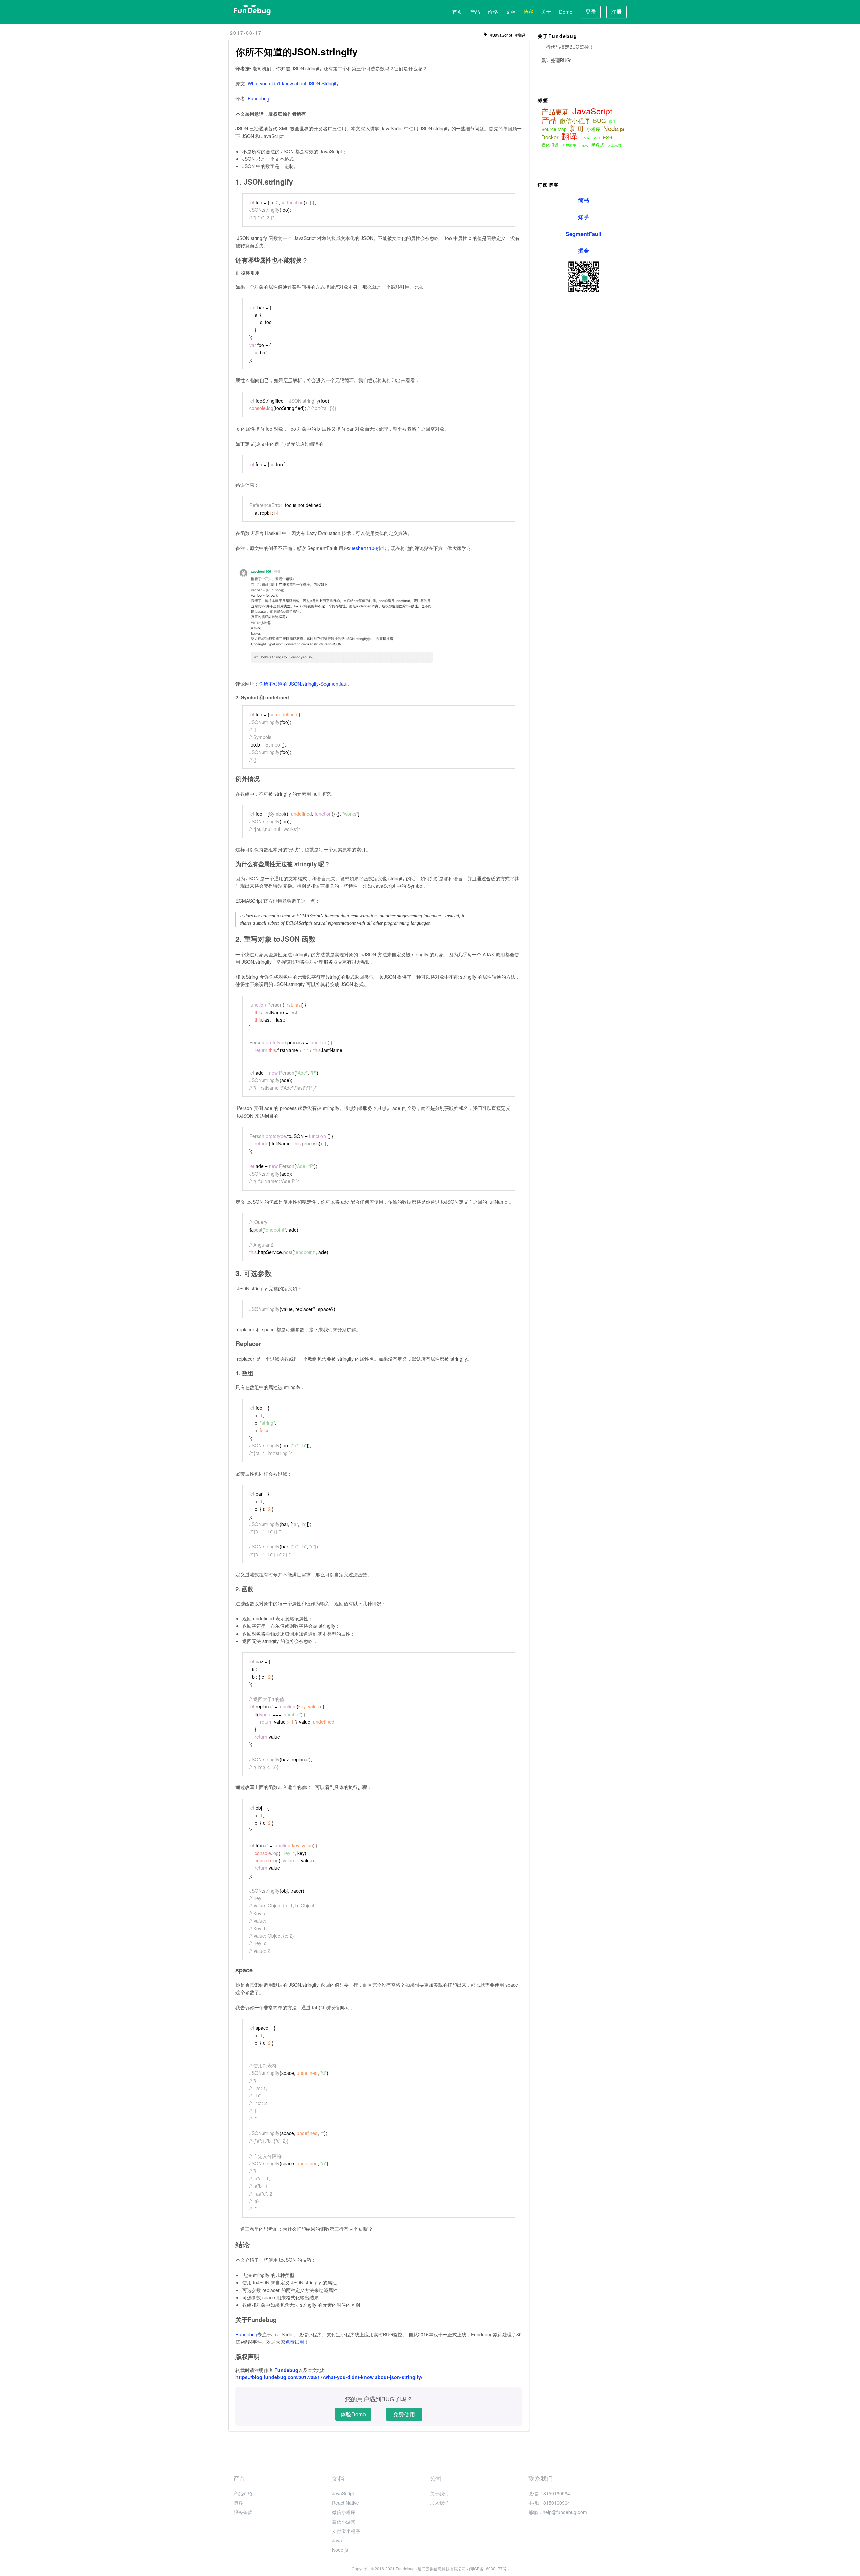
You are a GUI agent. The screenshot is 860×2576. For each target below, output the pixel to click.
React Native (346, 2503)
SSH (596, 138)
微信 (612, 122)
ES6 (607, 137)
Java (337, 2540)
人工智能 (615, 145)
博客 (528, 12)
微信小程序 (575, 121)
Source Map (554, 129)
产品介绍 (243, 2493)
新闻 (576, 128)
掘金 (584, 251)
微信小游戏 (344, 2522)
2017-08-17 (246, 33)
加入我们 (439, 2503)
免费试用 (295, 2342)
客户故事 (569, 145)
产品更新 (555, 111)
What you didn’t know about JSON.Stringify (293, 83)
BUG (599, 121)
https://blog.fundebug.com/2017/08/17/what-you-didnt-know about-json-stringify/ (329, 2377)
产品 (475, 12)
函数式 (598, 145)
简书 (584, 200)
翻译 (522, 35)
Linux (585, 138)
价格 (493, 12)
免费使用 (404, 2414)
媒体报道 (550, 145)
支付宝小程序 (346, 2531)
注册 (616, 12)
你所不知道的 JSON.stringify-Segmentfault (304, 684)
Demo (566, 12)
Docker (550, 137)
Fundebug (259, 98)
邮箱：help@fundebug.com (558, 2512)
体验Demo (353, 2414)
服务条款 (243, 2512)
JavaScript (502, 35)
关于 (546, 12)
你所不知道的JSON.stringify (297, 52)
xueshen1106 (362, 548)
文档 (511, 12)
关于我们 (439, 2493)
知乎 (584, 217)
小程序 (593, 129)
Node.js (614, 128)
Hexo (584, 145)
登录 (591, 12)
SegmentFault (584, 234)
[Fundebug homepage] (252, 10)
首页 (457, 12)
